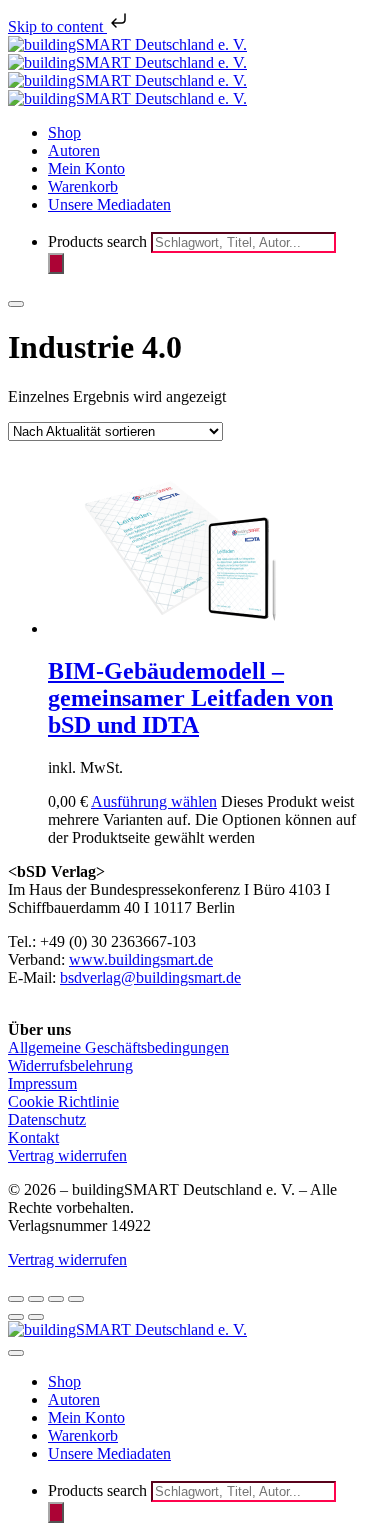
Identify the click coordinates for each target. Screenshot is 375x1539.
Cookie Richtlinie (63, 1101)
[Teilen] (56, 1299)
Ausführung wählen (154, 801)
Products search (99, 241)
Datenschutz (47, 1119)
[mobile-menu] (16, 304)
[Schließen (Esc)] (76, 1299)
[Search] (56, 263)
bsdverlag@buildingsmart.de (150, 977)
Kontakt (33, 1137)
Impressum (42, 1083)
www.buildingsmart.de (141, 959)
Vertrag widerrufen (67, 1155)
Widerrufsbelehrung (70, 1065)
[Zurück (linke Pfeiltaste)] (16, 1317)
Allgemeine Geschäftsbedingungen (118, 1047)
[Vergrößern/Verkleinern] (16, 1299)
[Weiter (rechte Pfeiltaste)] (36, 1317)
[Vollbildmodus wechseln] (36, 1299)
